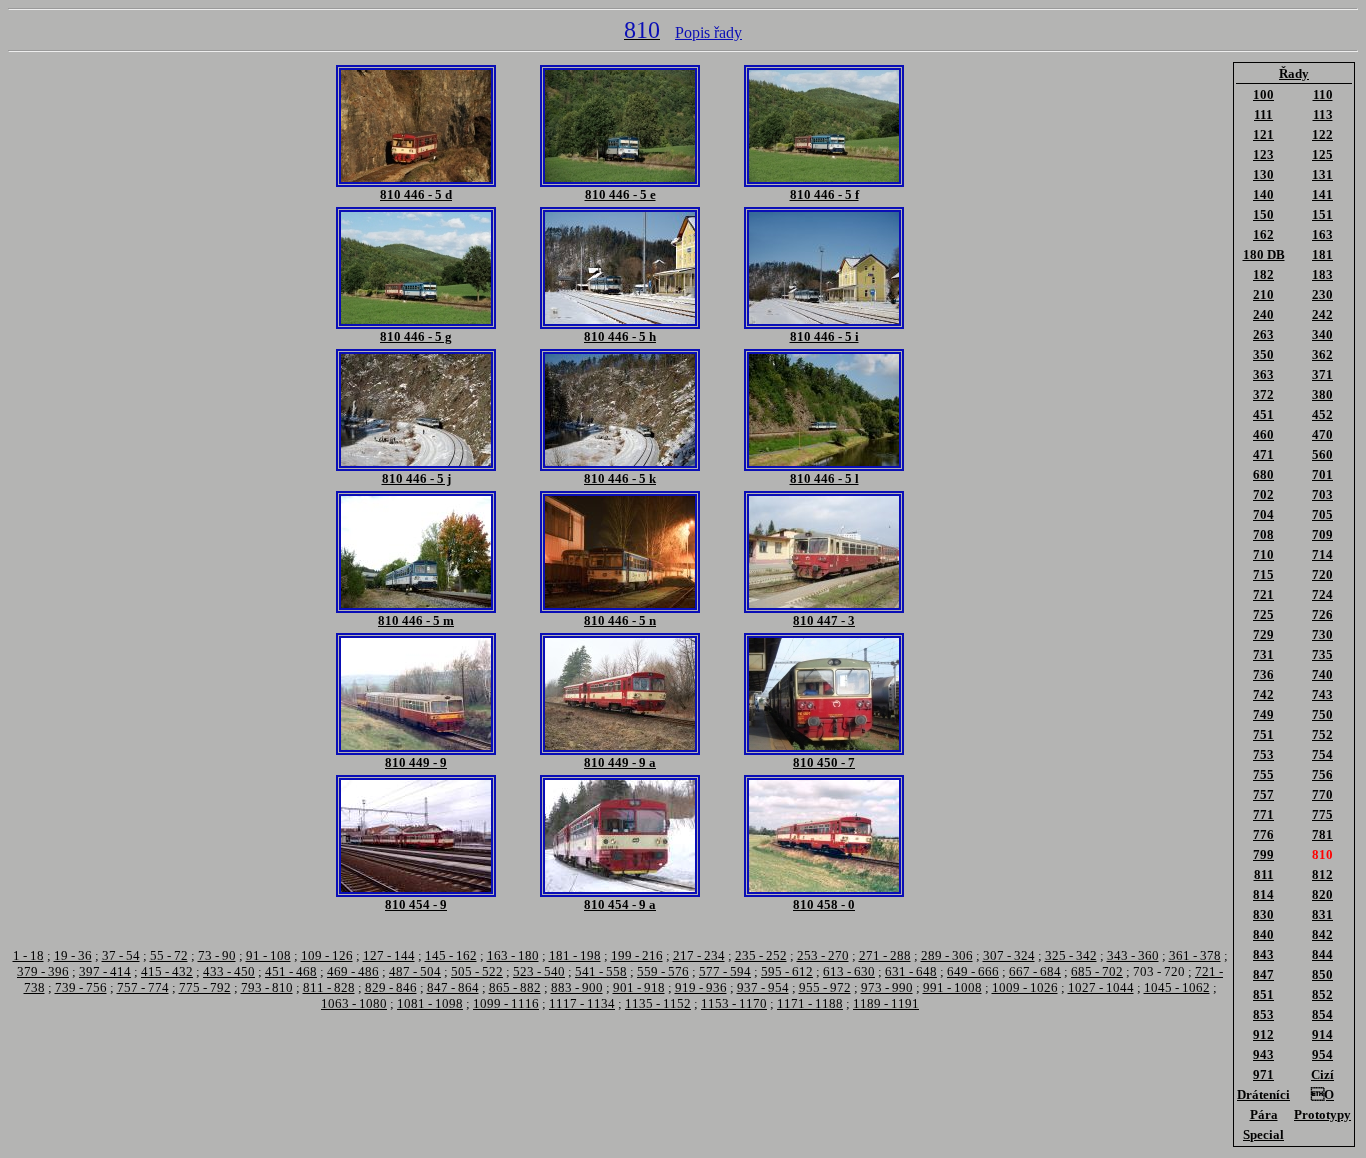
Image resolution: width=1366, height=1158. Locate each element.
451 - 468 (291, 971)
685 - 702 (1097, 971)
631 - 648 (911, 971)
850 (1322, 974)
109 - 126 (327, 955)
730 (1322, 634)
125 (1322, 154)
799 (1263, 854)
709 (1322, 534)
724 (1322, 594)
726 (1322, 614)
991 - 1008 (952, 987)
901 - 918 (639, 987)
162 (1263, 234)
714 (1322, 554)
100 (1263, 94)
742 (1263, 694)
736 (1263, 674)
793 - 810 (267, 987)
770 (1322, 794)
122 (1322, 134)
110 (1323, 94)
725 (1263, 614)
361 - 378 (1195, 955)
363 (1263, 374)
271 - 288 (885, 955)
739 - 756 (81, 987)
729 (1263, 634)
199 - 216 (637, 955)
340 (1322, 334)
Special (1263, 1134)
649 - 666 (973, 971)
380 (1322, 394)
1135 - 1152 (658, 1003)
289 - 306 (947, 955)
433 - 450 (229, 971)
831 (1322, 914)
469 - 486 (353, 971)
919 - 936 (701, 987)
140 (1263, 194)
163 (1322, 234)
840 (1263, 934)
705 (1322, 514)
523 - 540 (539, 971)
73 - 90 (217, 955)
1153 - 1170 (734, 1003)
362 (1322, 354)
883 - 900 (577, 987)
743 (1322, 694)
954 (1322, 1054)
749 (1263, 714)
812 (1322, 874)
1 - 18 (28, 955)
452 (1322, 414)
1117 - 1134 (582, 1003)
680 (1263, 474)
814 (1263, 894)
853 (1263, 1014)
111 (1263, 114)
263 (1263, 334)
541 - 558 (601, 971)
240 (1263, 314)
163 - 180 (513, 955)
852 (1322, 994)
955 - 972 (825, 987)
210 (1263, 294)
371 (1322, 374)
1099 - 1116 (506, 1003)
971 (1263, 1074)
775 (1322, 814)
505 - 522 (477, 971)
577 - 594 (725, 971)
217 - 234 (699, 955)
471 (1263, 454)
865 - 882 (515, 987)
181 (1322, 254)
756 (1322, 774)
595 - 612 (787, 971)
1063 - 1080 (354, 1003)
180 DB (1264, 254)
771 (1263, 814)
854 (1322, 1014)
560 (1322, 454)
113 (1323, 114)
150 (1263, 214)
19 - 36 (73, 955)
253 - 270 (823, 955)
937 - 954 (763, 987)
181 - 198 (575, 955)
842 (1322, 934)
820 (1322, 894)
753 (1263, 754)
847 (1263, 974)
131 (1322, 174)
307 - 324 (1009, 955)
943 (1263, 1054)
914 (1322, 1034)
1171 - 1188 (810, 1003)
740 (1322, 674)
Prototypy (1322, 1114)
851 (1263, 994)
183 (1322, 274)
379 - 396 (43, 971)
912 (1263, 1034)
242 (1322, 314)
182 (1263, 274)
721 (1263, 594)
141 (1322, 194)
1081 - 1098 (430, 1003)
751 (1263, 734)
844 (1322, 954)
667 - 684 (1035, 971)
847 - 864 (453, 987)
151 (1322, 214)
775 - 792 (205, 987)
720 (1322, 574)
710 (1263, 554)
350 (1263, 354)
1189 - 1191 (886, 1003)
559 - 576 (663, 971)
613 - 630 (849, 971)
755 (1263, 774)
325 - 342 (1071, 955)
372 (1263, 394)
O (1322, 1094)
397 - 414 (105, 971)
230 (1322, 294)
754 (1322, 754)
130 (1263, 174)
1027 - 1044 (1101, 987)
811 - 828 (329, 987)
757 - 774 (143, 987)
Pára (1264, 1114)
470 (1322, 434)
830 (1263, 914)
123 (1263, 154)
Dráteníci (1263, 1094)
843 (1263, 954)
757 (1263, 794)
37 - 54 (121, 955)
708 (1263, 534)
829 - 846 (391, 987)
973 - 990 (887, 987)
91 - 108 (268, 955)
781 (1322, 834)
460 (1263, 434)
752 (1322, 734)
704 (1263, 514)
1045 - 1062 (1177, 987)
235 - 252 (761, 955)
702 (1263, 494)
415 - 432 (167, 971)
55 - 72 (169, 955)
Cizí (1322, 1074)
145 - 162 (451, 955)
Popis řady (708, 32)
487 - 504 (415, 971)
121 (1263, 134)
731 (1263, 654)
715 (1263, 574)
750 (1322, 714)
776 (1263, 834)
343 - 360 (1133, 955)
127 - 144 (389, 955)
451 (1263, 414)
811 (1264, 874)
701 (1322, 474)
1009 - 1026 (1025, 987)
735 (1322, 654)
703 (1322, 494)
